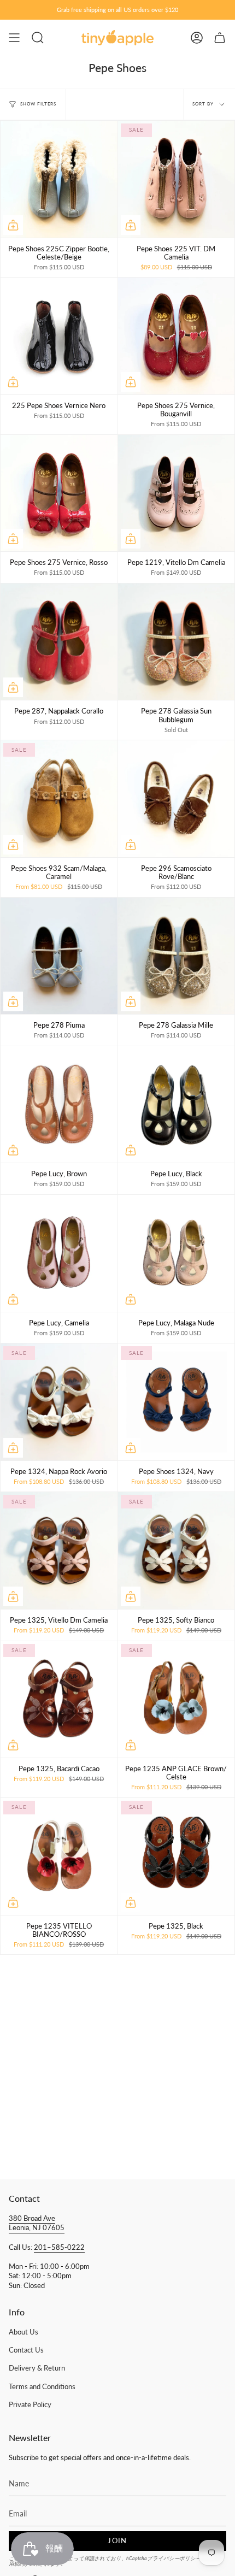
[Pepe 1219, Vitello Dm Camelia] (177, 493)
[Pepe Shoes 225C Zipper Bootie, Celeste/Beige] (59, 179)
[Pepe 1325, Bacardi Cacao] (59, 1700)
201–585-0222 (59, 2247)
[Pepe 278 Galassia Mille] (177, 956)
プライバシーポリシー (174, 2558)
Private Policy (30, 2405)
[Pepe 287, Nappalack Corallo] (59, 642)
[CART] (220, 38)
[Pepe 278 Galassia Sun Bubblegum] (177, 642)
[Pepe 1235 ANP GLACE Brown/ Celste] (177, 1700)
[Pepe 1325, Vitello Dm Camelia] (59, 1551)
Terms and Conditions (42, 2387)
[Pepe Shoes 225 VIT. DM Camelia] (177, 179)
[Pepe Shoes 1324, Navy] (177, 1402)
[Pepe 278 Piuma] (59, 956)
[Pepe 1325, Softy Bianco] (177, 1551)
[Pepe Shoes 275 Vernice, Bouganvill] (177, 336)
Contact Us (26, 2350)
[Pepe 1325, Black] (177, 1856)
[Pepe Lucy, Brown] (59, 1105)
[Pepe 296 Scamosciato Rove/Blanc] (177, 799)
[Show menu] (14, 38)
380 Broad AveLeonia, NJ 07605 (37, 2223)
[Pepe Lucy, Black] (177, 1105)
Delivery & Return (37, 2368)
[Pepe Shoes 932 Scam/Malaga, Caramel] (59, 799)
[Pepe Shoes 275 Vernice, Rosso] (59, 493)
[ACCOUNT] (197, 38)
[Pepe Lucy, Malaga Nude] (177, 1253)
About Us (23, 2332)
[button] (38, 38)
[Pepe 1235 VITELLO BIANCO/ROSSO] (59, 1856)
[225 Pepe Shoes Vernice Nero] (59, 336)
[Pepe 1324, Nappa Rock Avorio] (59, 1402)
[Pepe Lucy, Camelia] (59, 1253)
